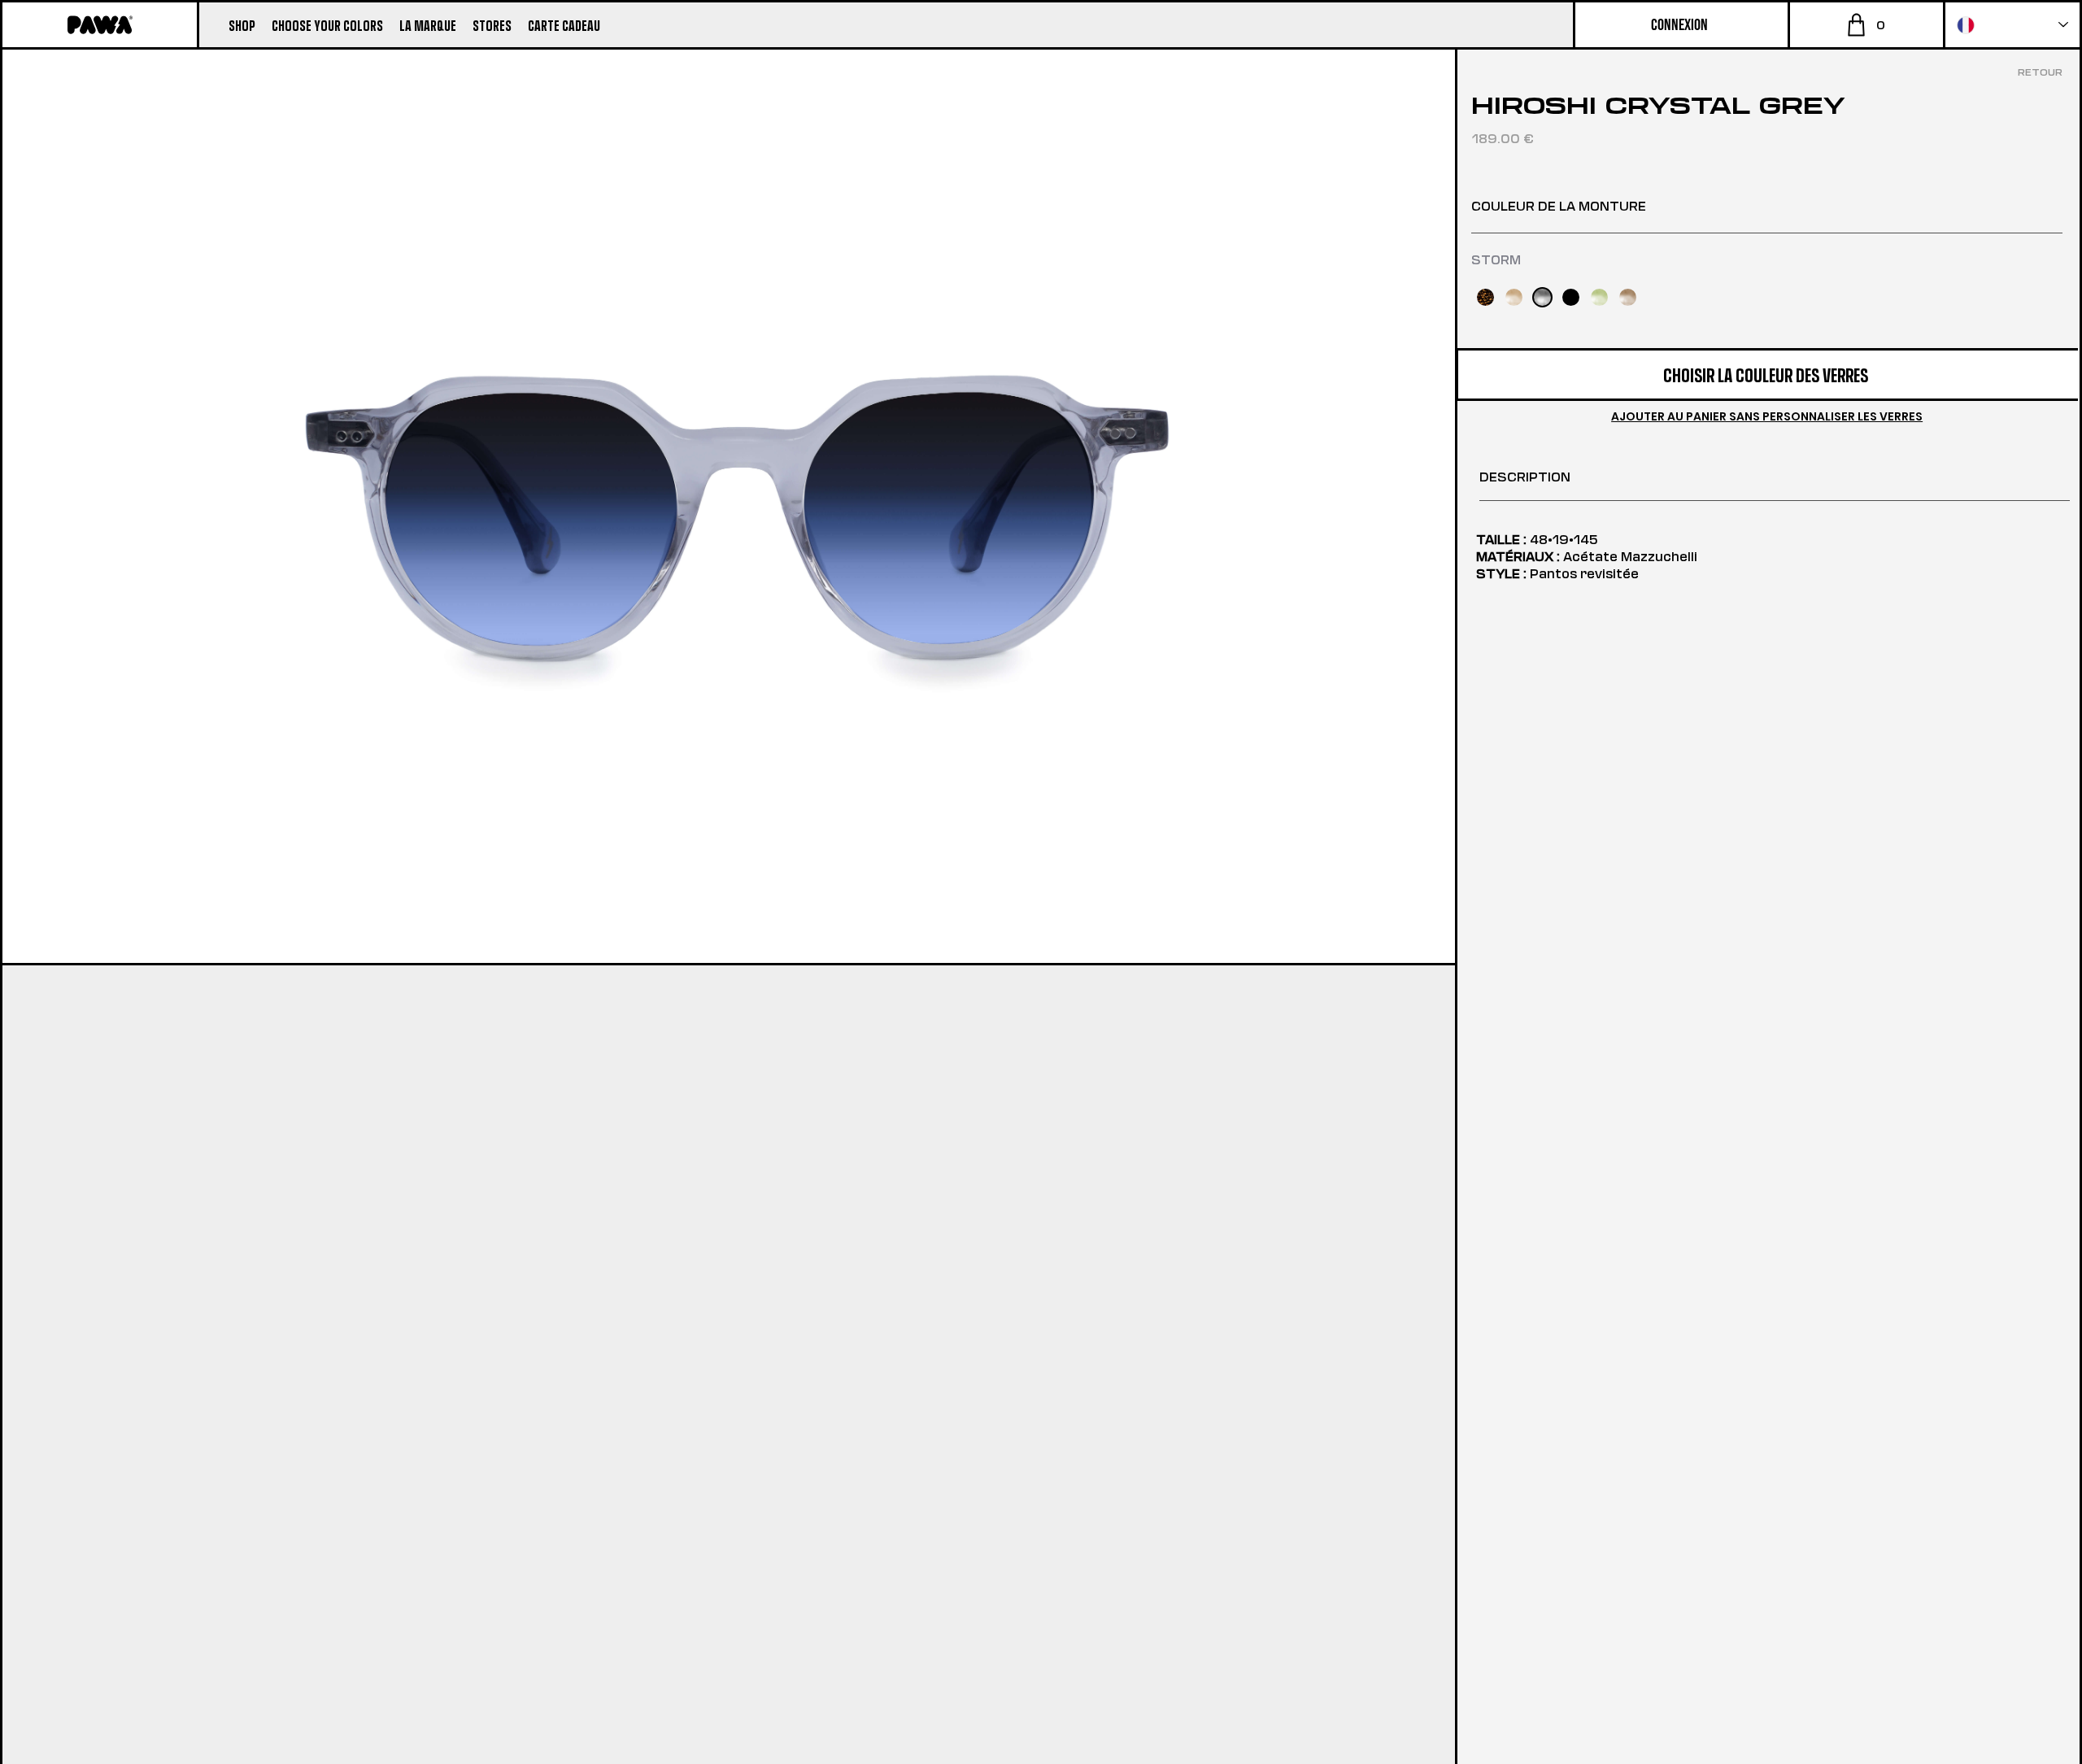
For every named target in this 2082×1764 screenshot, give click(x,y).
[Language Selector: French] (2012, 25)
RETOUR (2040, 72)
